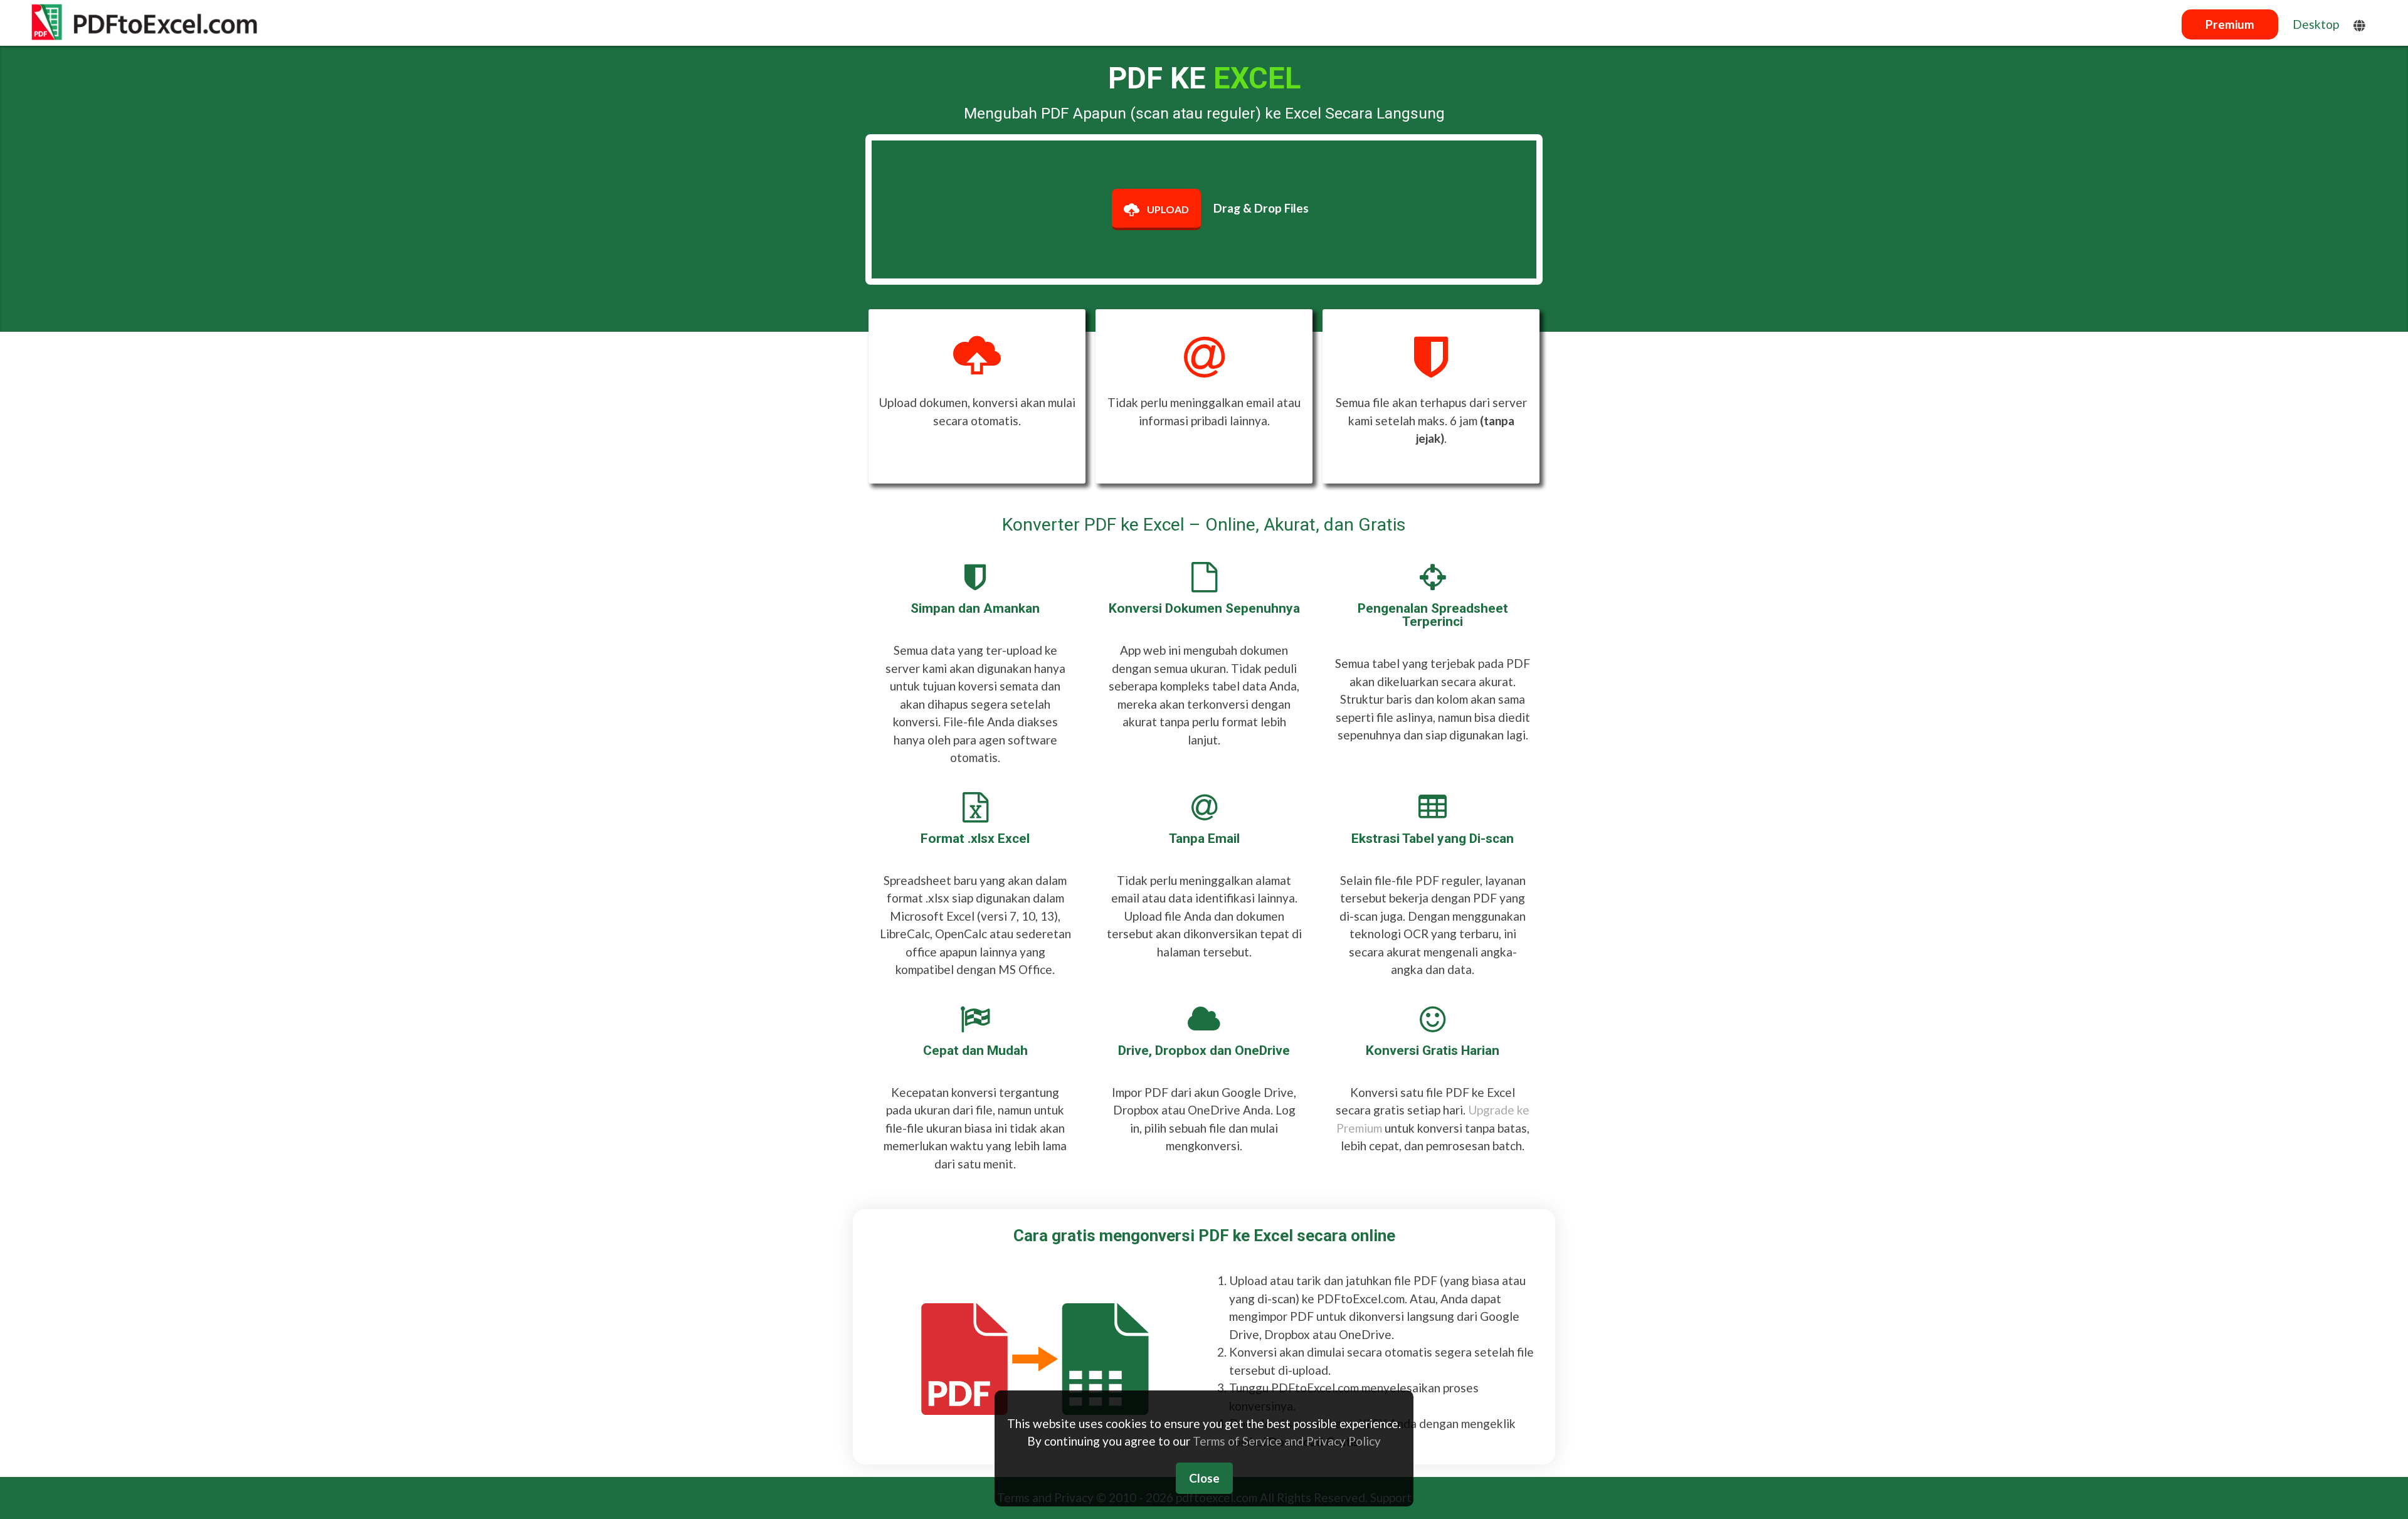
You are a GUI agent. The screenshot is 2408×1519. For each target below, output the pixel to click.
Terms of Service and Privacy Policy (1287, 1441)
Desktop (2316, 24)
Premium (2230, 24)
